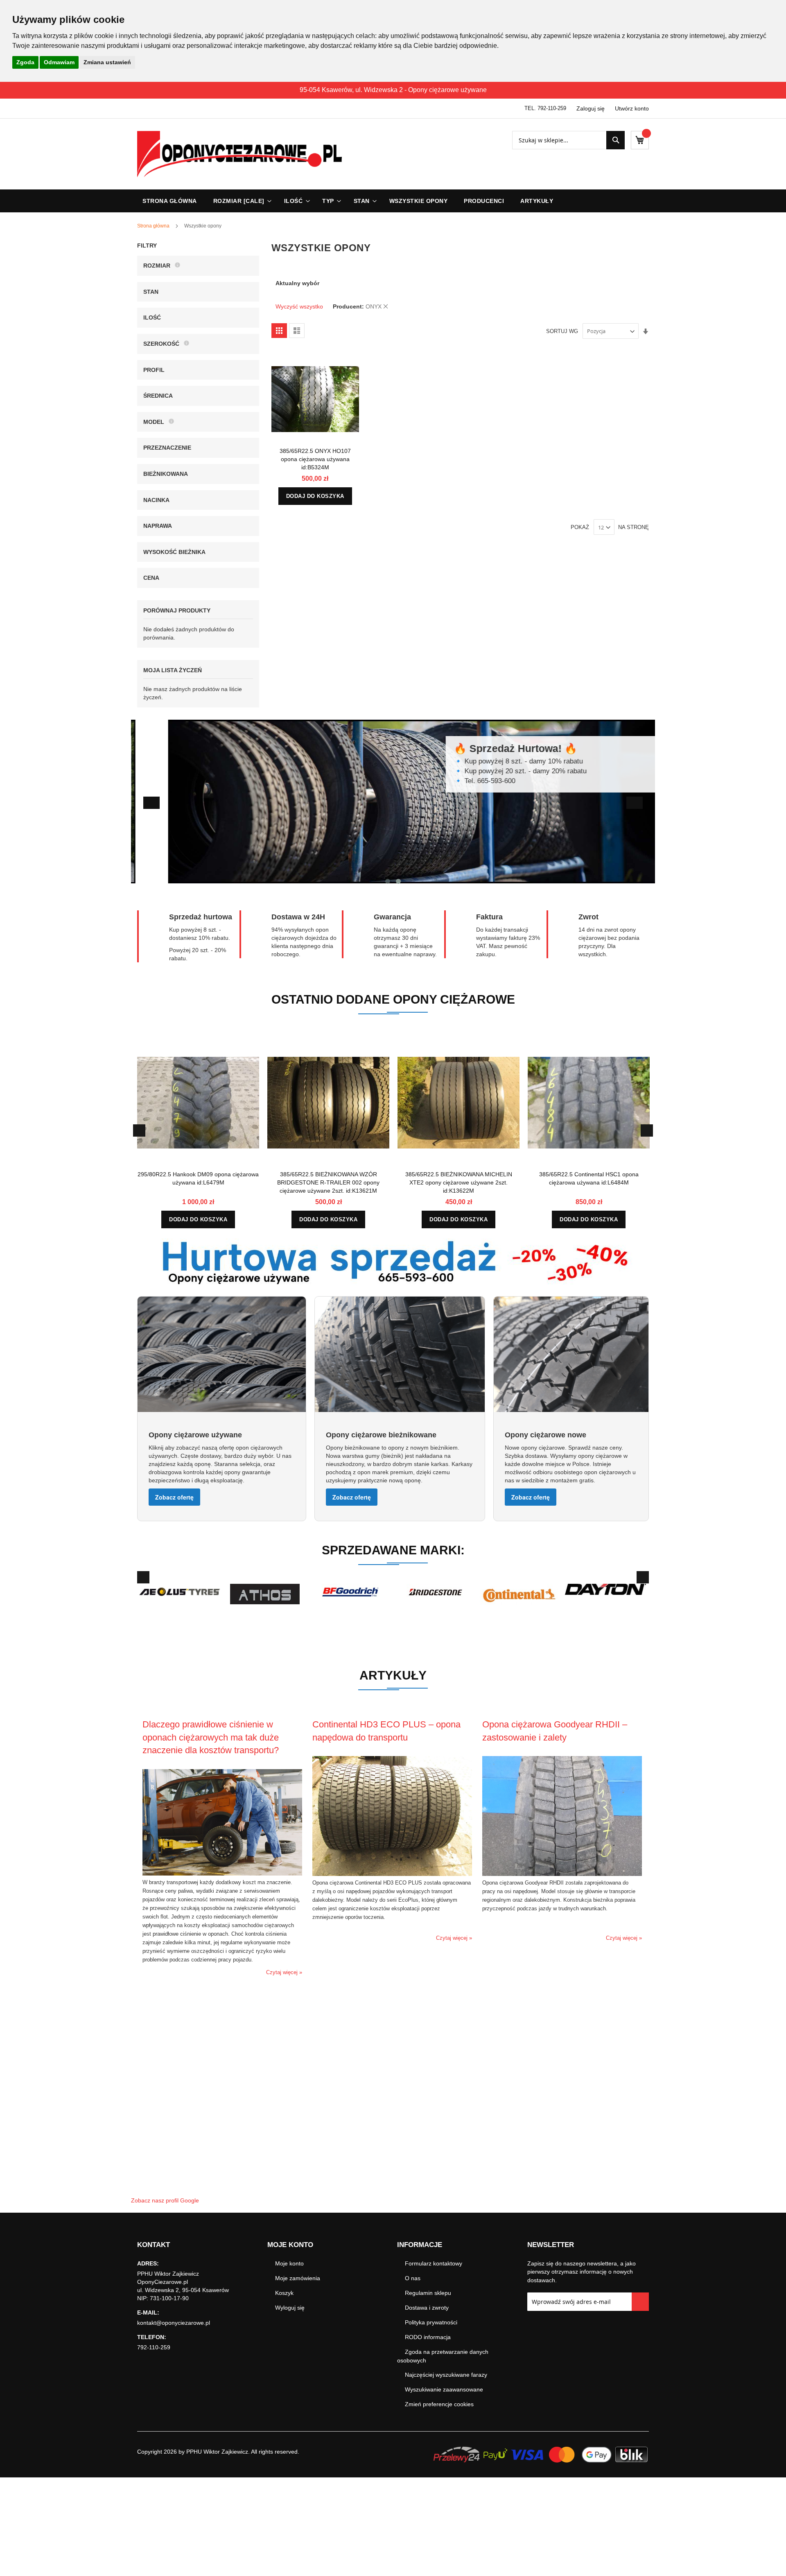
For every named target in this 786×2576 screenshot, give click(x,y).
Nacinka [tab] (156, 500)
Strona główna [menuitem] (170, 201)
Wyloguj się (290, 2308)
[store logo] (239, 154)
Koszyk (284, 2293)
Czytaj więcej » (284, 1972)
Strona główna (154, 226)
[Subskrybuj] (640, 2302)
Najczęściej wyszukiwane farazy (446, 2375)
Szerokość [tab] (161, 344)
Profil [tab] (154, 370)
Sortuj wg (562, 331)
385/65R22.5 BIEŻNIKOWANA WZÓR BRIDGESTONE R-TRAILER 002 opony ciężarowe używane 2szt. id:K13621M (328, 1182)
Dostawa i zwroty (427, 2308)
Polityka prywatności (431, 2322)
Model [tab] (154, 422)
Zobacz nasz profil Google (165, 2200)
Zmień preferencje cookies (439, 2404)
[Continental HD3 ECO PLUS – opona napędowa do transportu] (392, 1874)
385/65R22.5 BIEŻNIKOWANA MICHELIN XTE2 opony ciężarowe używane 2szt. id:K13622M (459, 1182)
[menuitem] (241, 201)
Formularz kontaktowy (434, 2263)
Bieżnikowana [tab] (166, 474)
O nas (413, 2278)
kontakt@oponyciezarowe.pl (174, 2323)
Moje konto (289, 2263)
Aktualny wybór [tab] (297, 283)
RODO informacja (428, 2337)
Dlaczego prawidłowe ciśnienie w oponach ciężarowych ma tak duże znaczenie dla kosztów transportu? (211, 1737)
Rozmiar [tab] (157, 266)
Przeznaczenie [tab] (167, 448)
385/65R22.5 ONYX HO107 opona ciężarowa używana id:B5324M (315, 459)
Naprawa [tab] (158, 526)
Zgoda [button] (25, 62)
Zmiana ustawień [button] (107, 62)
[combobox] (568, 140)
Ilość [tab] (152, 317)
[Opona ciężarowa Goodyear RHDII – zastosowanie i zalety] (562, 1874)
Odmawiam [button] (59, 62)
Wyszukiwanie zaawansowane (444, 2389)
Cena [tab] (151, 578)
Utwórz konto (632, 108)
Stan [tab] (151, 292)
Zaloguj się (591, 108)
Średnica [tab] (158, 396)
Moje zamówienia (298, 2278)
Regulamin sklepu (428, 2293)
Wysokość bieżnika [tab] (174, 552)
